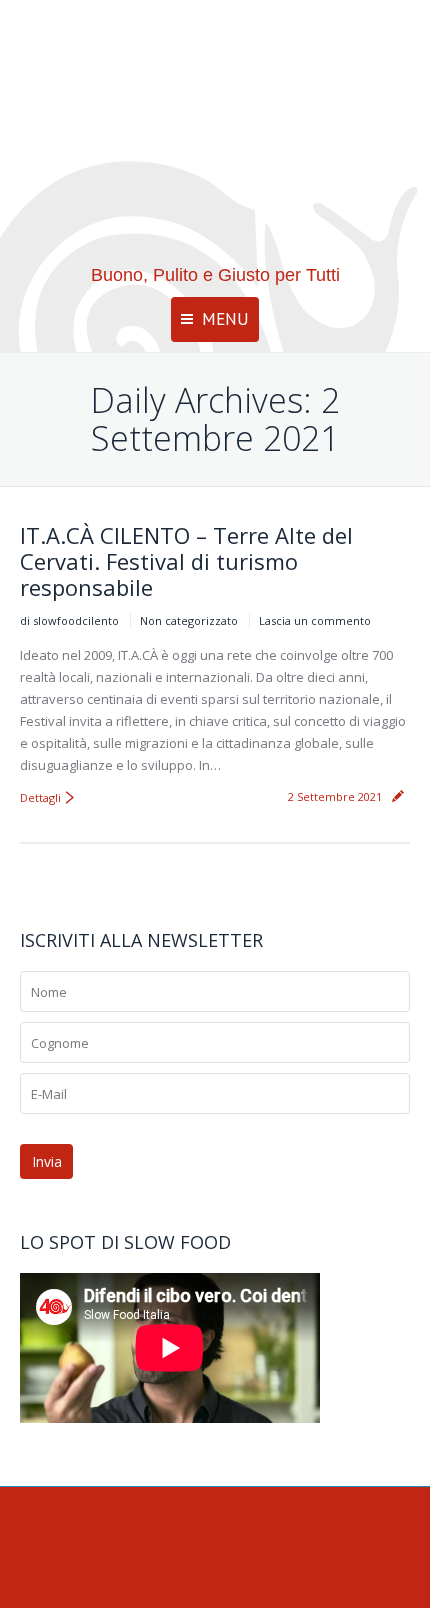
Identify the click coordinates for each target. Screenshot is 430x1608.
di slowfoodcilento (69, 620)
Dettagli (40, 797)
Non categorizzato (189, 620)
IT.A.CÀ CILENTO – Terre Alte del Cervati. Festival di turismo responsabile (186, 561)
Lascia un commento (315, 620)
